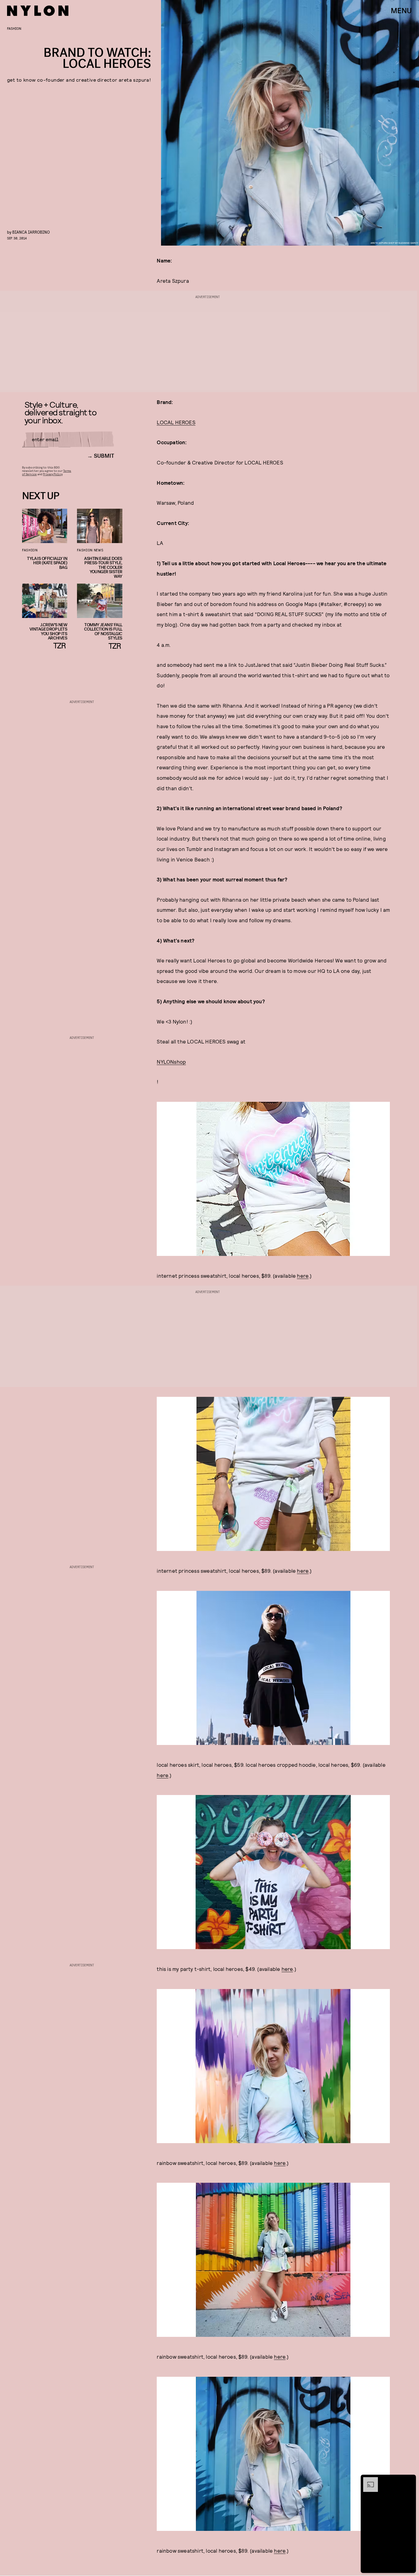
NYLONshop (171, 1062)
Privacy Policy (53, 474)
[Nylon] (38, 11)
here (303, 1276)
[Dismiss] (409, 2480)
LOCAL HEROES (176, 422)
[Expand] (367, 2480)
